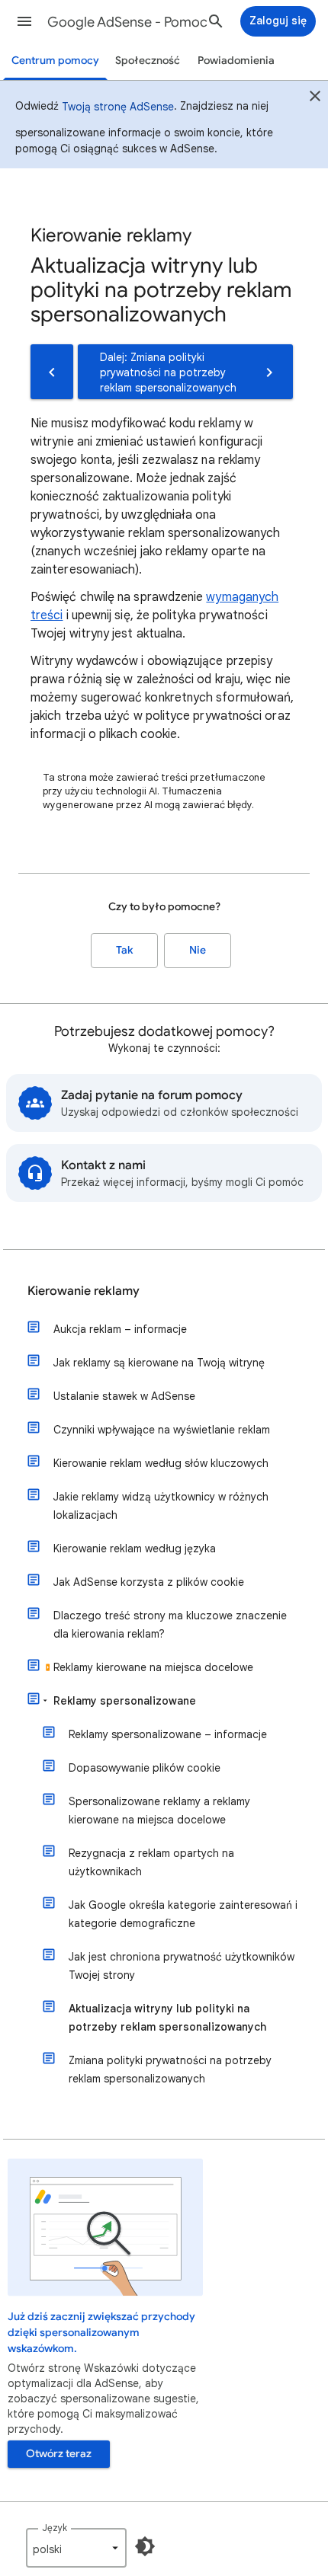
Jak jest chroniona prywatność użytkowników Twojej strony (182, 1966)
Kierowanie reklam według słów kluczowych (161, 1463)
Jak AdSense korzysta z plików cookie (149, 1582)
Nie (198, 950)
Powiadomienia (236, 61)
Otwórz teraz (59, 2454)
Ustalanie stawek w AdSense (124, 1396)
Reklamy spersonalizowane (125, 1701)
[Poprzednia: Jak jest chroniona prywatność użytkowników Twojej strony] (52, 372)
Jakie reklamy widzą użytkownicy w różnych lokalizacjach (161, 1506)
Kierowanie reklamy (84, 1291)
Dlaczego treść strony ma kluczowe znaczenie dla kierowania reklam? (170, 1625)
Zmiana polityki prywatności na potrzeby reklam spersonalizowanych (170, 2069)
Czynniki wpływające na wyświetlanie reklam (162, 1430)
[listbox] (76, 2548)
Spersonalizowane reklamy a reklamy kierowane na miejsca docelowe (159, 1811)
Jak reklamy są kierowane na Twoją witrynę (159, 1363)
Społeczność (148, 61)
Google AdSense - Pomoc (127, 22)
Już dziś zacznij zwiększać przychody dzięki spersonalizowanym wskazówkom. (101, 2333)
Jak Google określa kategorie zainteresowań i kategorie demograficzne (183, 1914)
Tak (124, 950)
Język (55, 2528)
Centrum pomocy (55, 61)
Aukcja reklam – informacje (120, 1329)
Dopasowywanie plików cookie (145, 1768)
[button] (24, 21)
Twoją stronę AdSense (118, 107)
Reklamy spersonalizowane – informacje (168, 1734)
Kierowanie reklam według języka (135, 1548)
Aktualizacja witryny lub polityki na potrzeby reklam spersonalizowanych (167, 2018)
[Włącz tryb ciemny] (145, 2546)
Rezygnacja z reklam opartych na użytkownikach (151, 1862)
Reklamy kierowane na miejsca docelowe (153, 1667)
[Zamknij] (315, 98)
